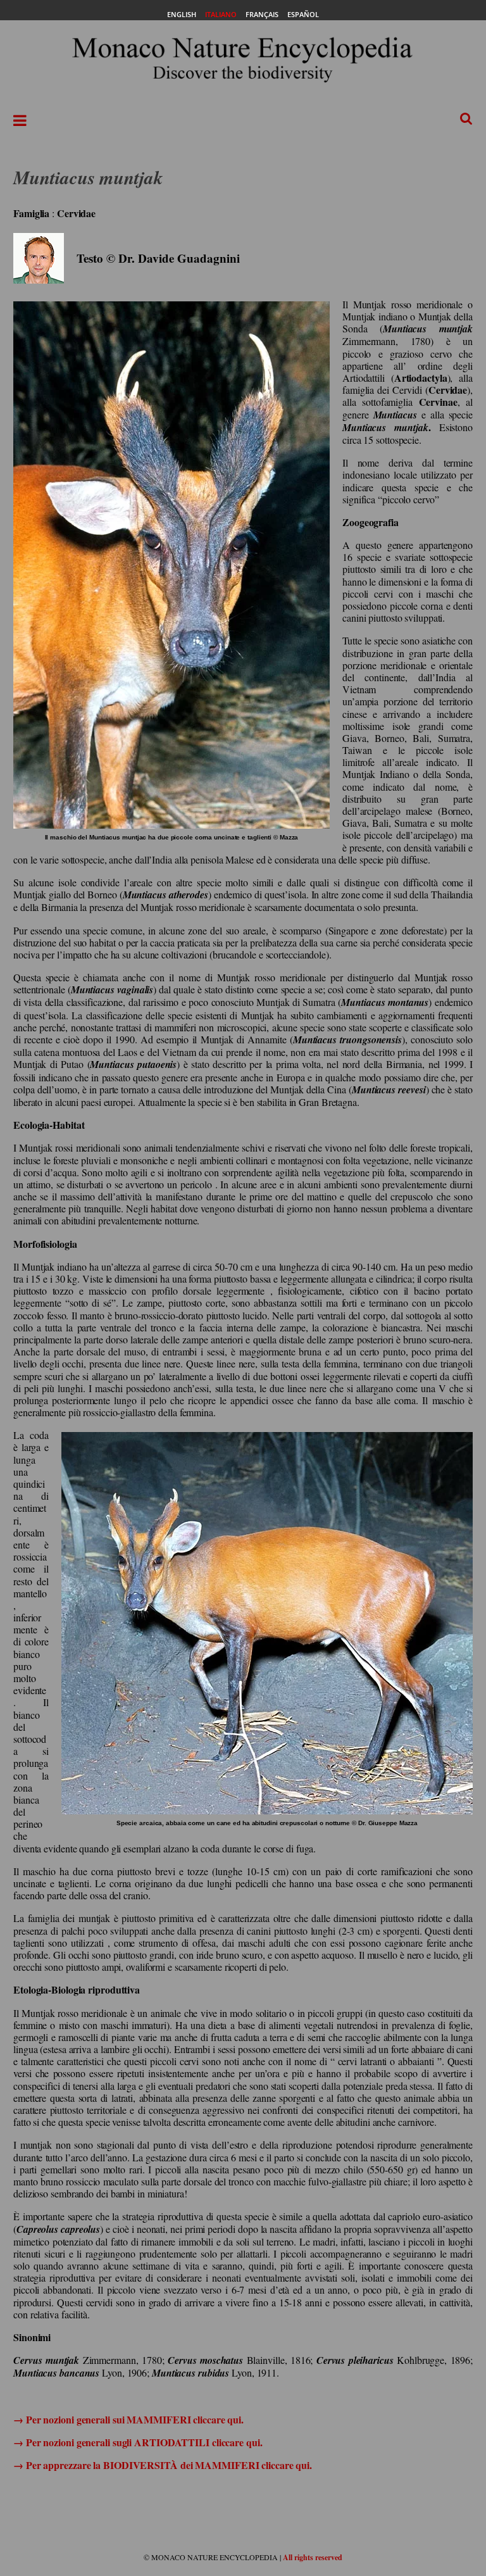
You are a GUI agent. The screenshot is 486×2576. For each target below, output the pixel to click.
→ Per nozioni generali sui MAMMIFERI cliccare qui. (128, 2419)
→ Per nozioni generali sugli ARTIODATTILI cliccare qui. (138, 2442)
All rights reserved (313, 2557)
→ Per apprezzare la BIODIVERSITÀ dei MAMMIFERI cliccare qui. (163, 2465)
